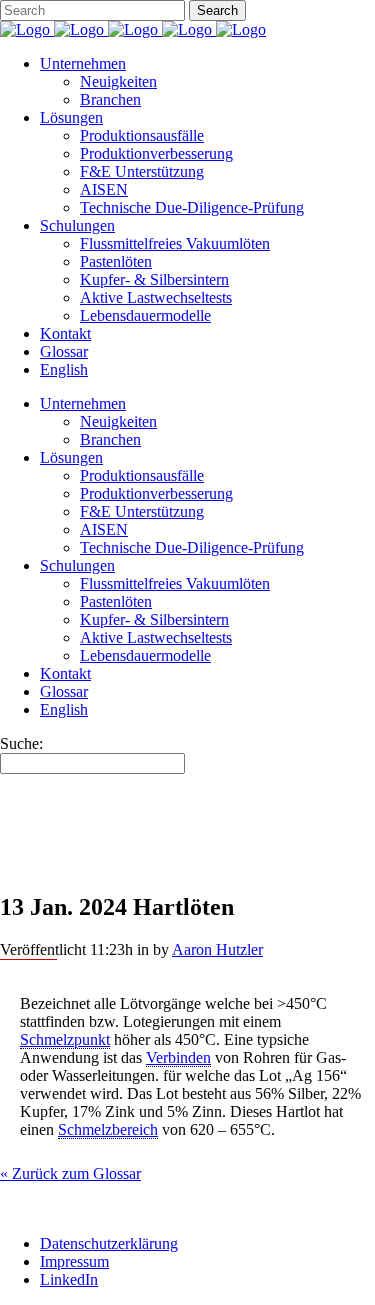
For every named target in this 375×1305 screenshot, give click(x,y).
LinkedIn (69, 1279)
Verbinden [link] (178, 1057)
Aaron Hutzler (217, 949)
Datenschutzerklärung (109, 1243)
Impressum (74, 1261)
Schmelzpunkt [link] (65, 1039)
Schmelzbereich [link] (108, 1129)
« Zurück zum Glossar (70, 1173)
